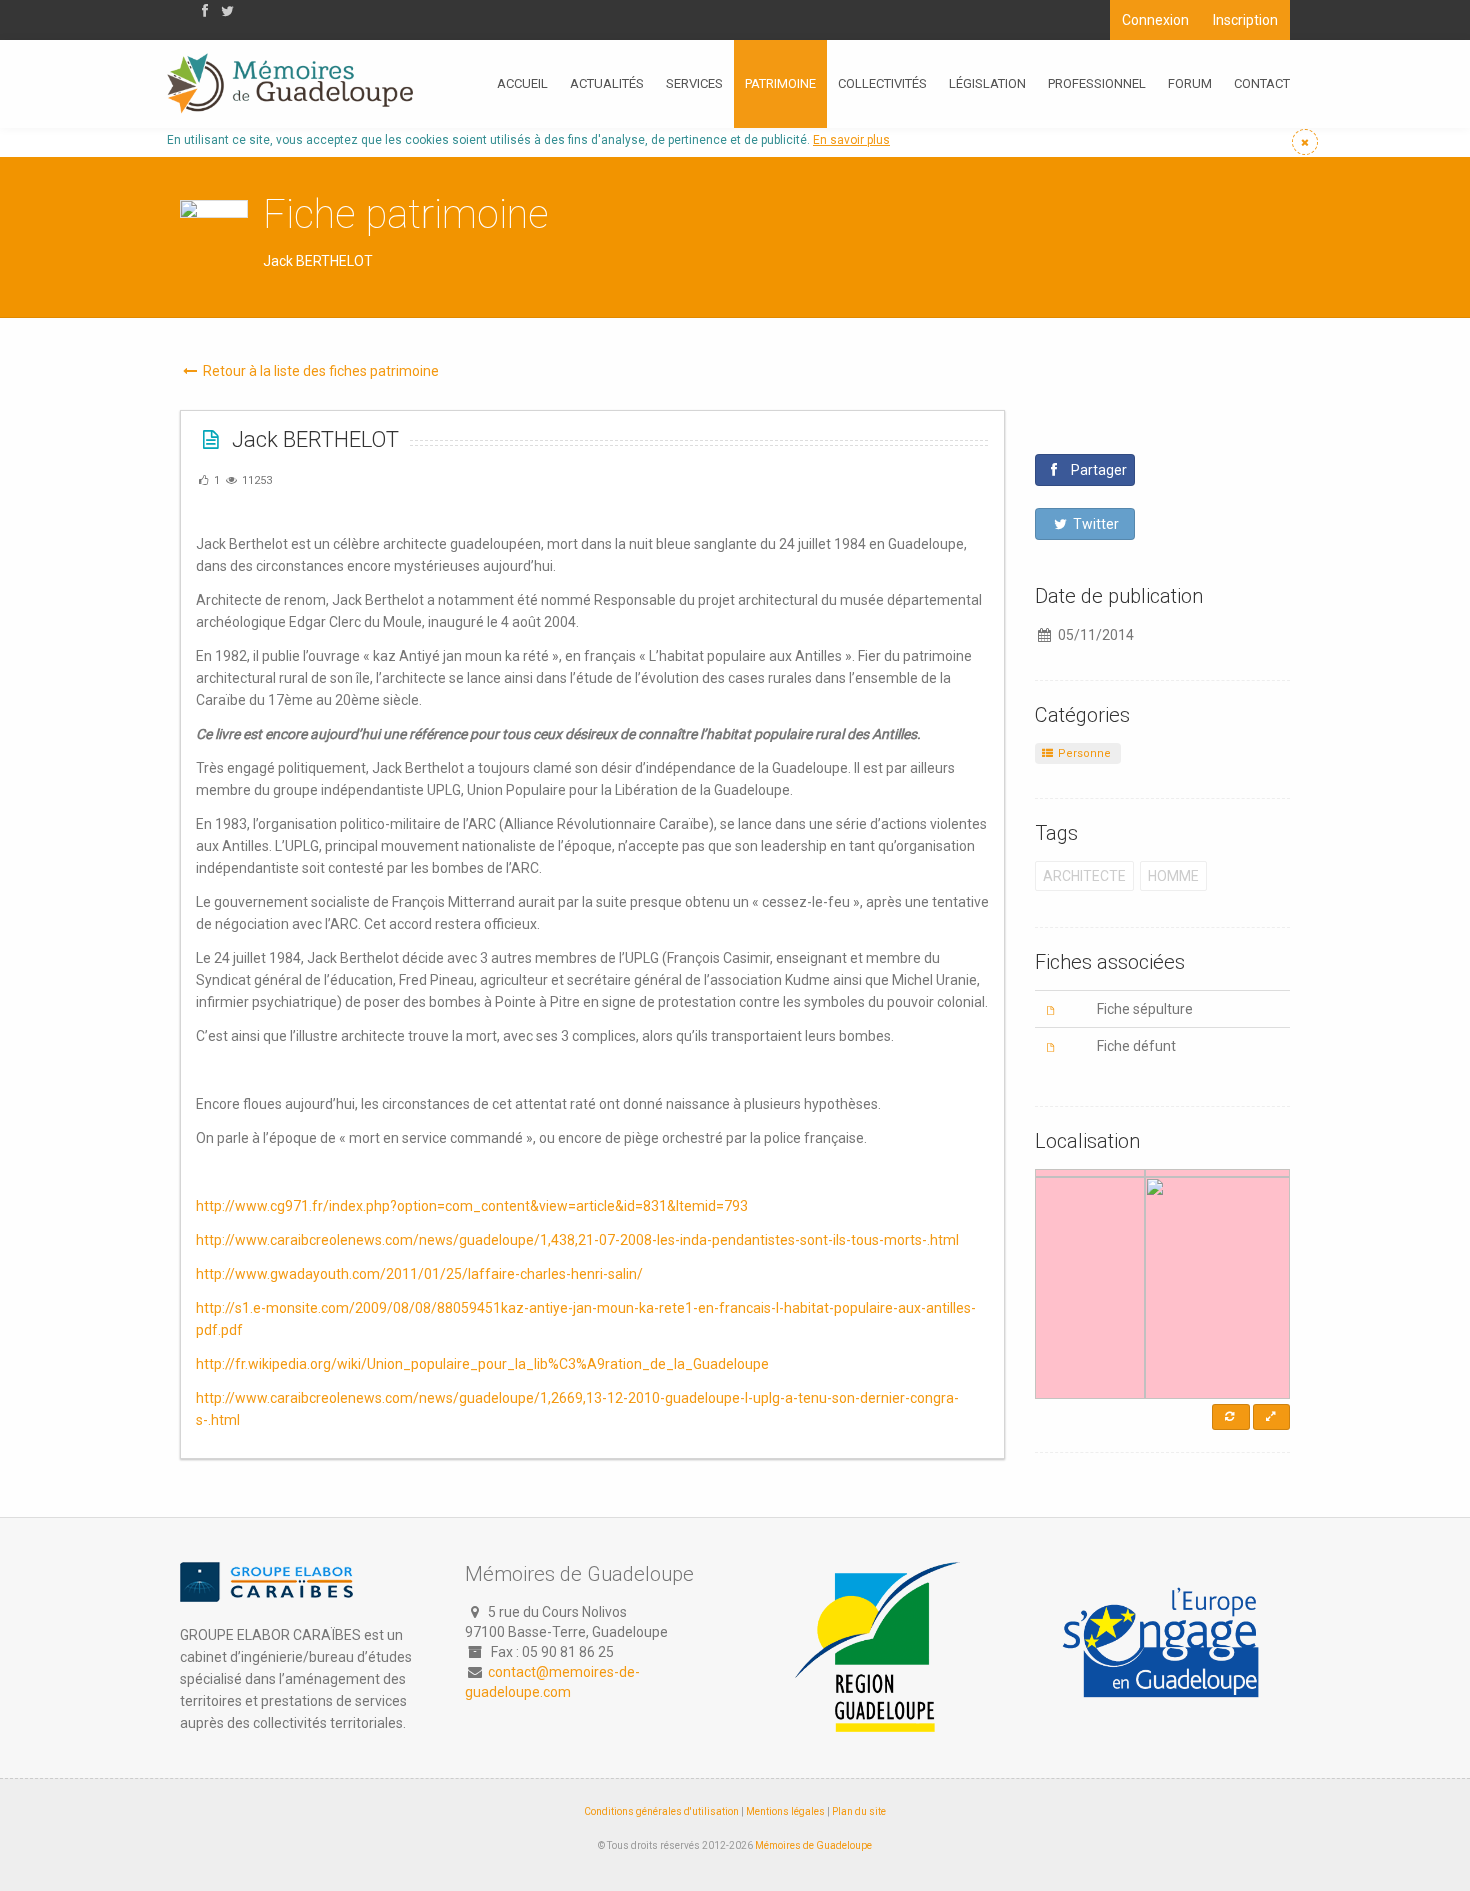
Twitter (1094, 524)
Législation (987, 83)
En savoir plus (851, 140)
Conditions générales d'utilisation (661, 1811)
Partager (1097, 470)
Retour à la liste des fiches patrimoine (319, 371)
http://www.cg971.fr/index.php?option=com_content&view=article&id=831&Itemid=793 (472, 1206)
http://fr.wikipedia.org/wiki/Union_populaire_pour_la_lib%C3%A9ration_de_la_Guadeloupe (482, 1364)
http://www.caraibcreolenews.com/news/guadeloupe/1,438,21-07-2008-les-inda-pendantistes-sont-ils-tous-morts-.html (577, 1240)
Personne (1083, 753)
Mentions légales (785, 1811)
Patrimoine (780, 83)
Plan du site (859, 1811)
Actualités (607, 83)
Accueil (522, 83)
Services (694, 83)
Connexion (1155, 20)
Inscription (1245, 20)
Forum (1190, 83)
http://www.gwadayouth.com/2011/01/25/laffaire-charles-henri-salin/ (419, 1274)
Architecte (1084, 876)
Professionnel (1097, 83)
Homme (1173, 876)
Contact (1262, 83)
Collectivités (882, 83)
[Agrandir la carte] (1271, 1417)
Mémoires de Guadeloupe (813, 1845)
